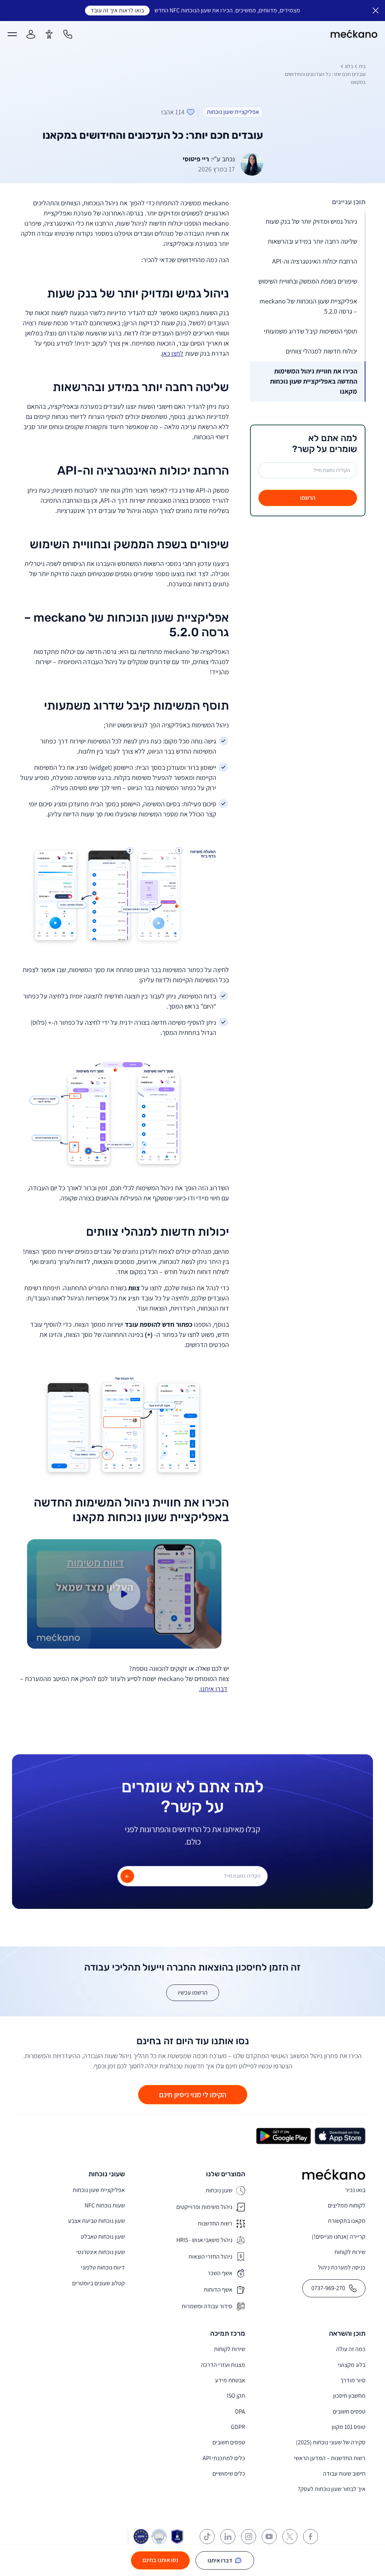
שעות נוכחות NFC (105, 2205)
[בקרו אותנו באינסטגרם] (249, 2537)
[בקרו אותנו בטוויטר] (290, 2537)
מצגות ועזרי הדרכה (223, 2365)
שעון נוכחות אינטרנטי (101, 2252)
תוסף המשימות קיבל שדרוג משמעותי (311, 331)
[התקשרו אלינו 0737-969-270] (68, 34)
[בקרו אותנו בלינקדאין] (228, 2537)
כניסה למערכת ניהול (342, 2267)
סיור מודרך (353, 2380)
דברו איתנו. (213, 1689)
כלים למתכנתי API (224, 2458)
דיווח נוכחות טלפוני (103, 2267)
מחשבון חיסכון (349, 2396)
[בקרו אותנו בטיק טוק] (207, 2537)
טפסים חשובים (349, 2411)
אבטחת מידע (230, 2380)
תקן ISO (236, 2396)
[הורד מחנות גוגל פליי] (283, 2136)
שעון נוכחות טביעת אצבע (96, 2221)
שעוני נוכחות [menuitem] (107, 2174)
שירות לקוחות (350, 2252)
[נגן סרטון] (124, 1594)
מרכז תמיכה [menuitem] (228, 2334)
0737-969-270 (328, 2288)
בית (362, 66)
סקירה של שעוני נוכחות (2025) (331, 2442)
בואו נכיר (355, 2190)
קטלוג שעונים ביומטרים (99, 2283)
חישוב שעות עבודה (344, 2474)
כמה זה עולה (351, 2349)
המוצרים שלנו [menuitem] (226, 2174)
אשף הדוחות (218, 2290)
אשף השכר (220, 2273)
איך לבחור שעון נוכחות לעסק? (332, 2489)
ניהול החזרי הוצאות (210, 2257)
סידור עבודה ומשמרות (207, 2306)
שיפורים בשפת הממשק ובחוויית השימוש (308, 281)
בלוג (349, 66)
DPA (240, 2411)
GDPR (238, 2427)
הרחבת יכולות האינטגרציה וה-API (315, 261)
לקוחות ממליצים (347, 2205)
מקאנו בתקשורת (347, 2221)
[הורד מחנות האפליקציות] (340, 2136)
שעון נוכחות (219, 2190)
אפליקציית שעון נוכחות (99, 2190)
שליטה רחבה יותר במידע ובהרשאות (312, 241)
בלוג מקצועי (352, 2365)
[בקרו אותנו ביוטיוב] (269, 2537)
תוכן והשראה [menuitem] (347, 2334)
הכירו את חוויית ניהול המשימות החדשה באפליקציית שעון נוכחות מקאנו (314, 381)
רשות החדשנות (215, 2223)
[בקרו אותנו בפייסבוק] (311, 2537)
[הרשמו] (127, 1876)
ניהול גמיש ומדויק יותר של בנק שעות (311, 221)
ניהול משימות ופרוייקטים (204, 2207)
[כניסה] (31, 34)
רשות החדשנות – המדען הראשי (330, 2458)
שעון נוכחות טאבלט (103, 2237)
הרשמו (308, 498)
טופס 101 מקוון (349, 2427)
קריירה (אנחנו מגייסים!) (339, 2237)
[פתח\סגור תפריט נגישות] (49, 34)
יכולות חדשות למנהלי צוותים (321, 351)
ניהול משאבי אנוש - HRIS (204, 2240)
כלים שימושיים (229, 2474)
